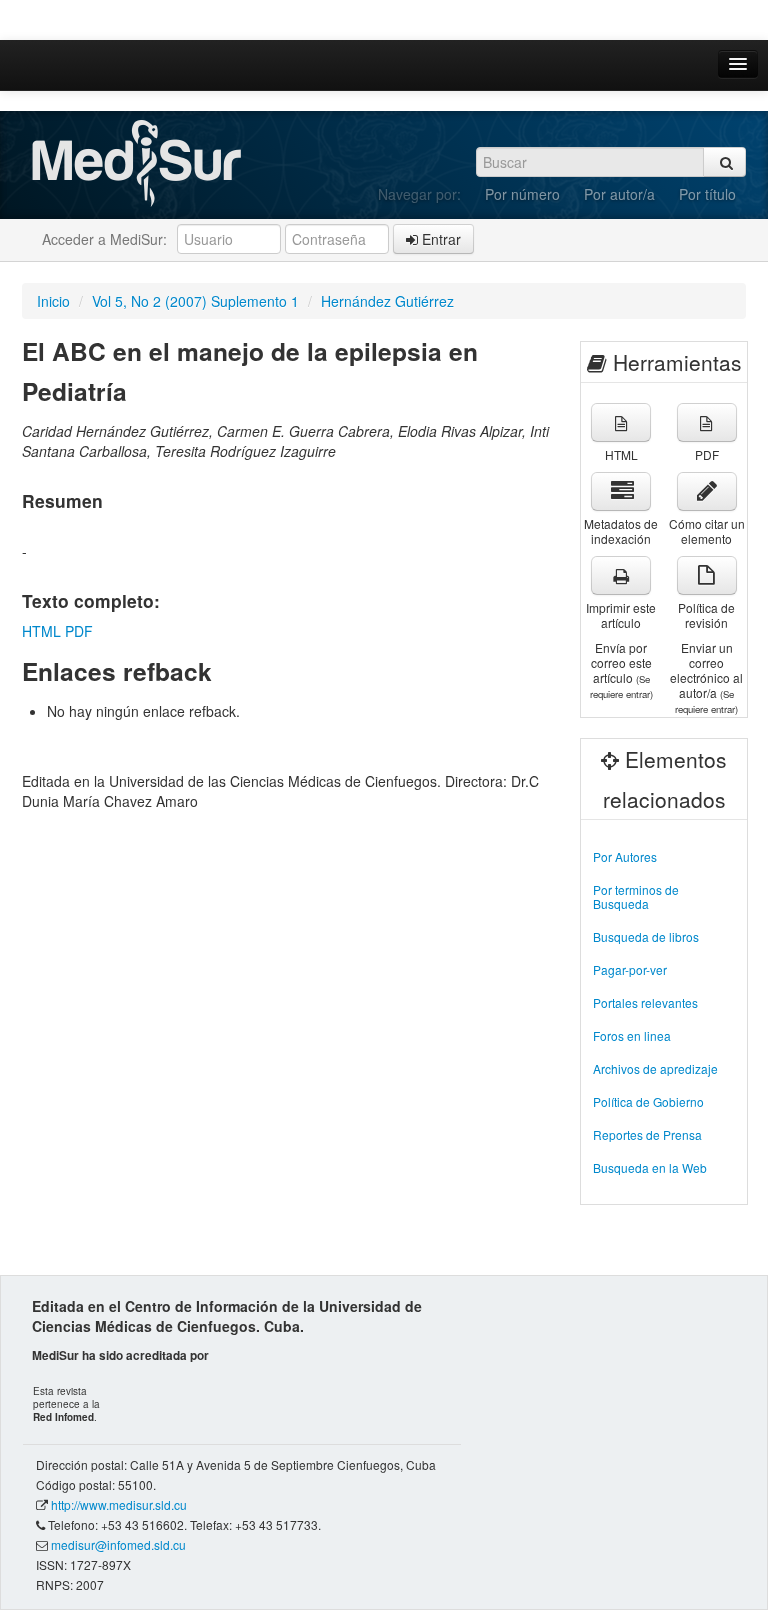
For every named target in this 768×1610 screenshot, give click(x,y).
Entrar (439, 239)
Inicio (53, 301)
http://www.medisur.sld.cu (119, 1504)
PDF (79, 631)
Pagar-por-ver (630, 969)
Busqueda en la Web (650, 1167)
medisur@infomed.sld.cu (118, 1544)
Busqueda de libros (646, 936)
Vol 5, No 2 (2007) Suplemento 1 (195, 301)
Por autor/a (619, 194)
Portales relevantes (645, 1002)
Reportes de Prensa (647, 1134)
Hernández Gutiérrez (387, 301)
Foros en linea (632, 1035)
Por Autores (625, 856)
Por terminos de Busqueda (636, 896)
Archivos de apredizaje (655, 1068)
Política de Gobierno (648, 1101)
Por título (707, 194)
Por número (522, 194)
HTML (41, 631)
